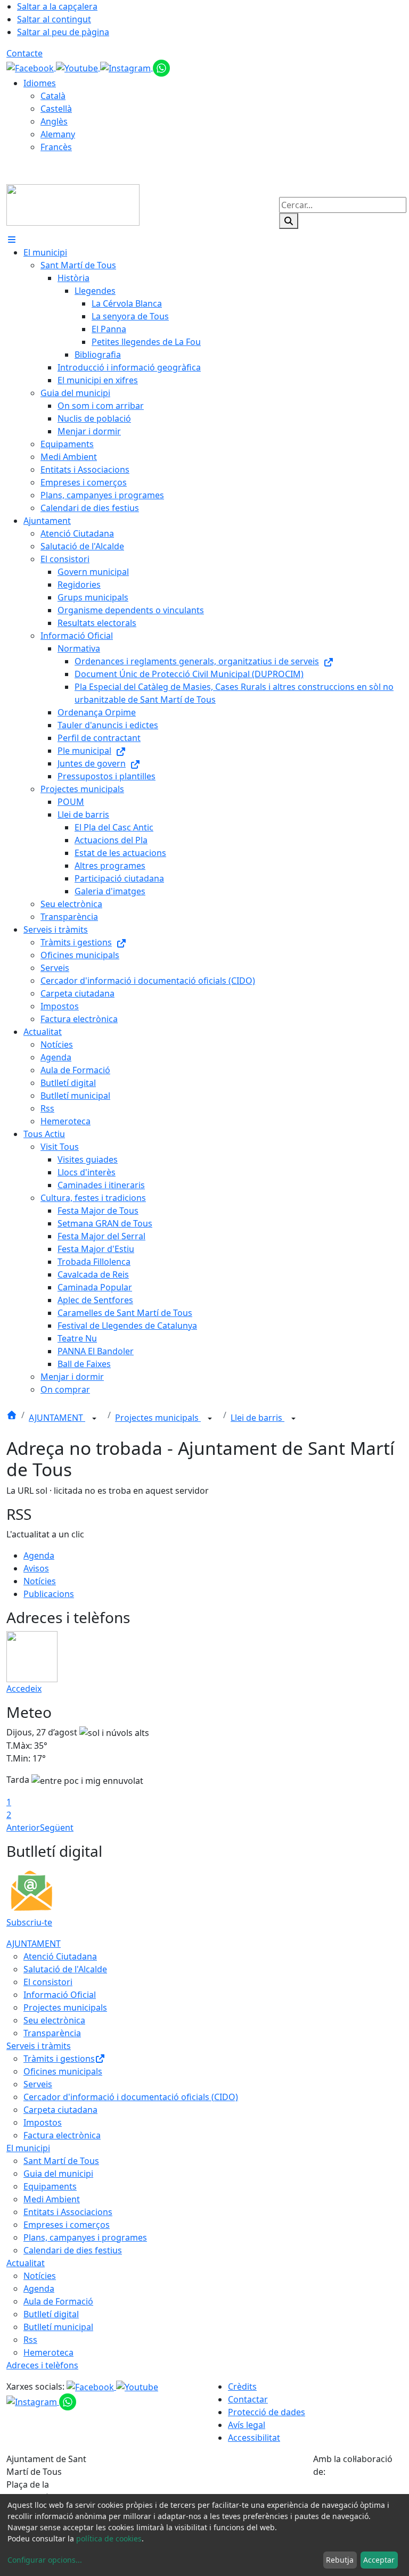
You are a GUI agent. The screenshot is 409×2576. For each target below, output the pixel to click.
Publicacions (49, 1594)
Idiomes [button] (40, 83)
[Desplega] (94, 1419)
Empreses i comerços (67, 2225)
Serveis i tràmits (39, 2046)
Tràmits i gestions (59, 2059)
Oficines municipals (63, 2071)
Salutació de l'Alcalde (65, 1969)
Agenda (39, 1556)
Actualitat (26, 2263)
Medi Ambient (52, 2199)
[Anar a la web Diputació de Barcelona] (358, 2492)
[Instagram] (126, 67)
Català (53, 96)
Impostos (43, 2122)
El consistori (48, 1982)
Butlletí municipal (58, 2327)
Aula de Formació (58, 2301)
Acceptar (379, 2560)
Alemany (58, 134)
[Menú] (12, 240)
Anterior (23, 1828)
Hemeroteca (48, 2352)
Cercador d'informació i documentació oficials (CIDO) (131, 2097)
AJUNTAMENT (57, 1418)
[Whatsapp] (161, 67)
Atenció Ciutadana (60, 1956)
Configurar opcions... (45, 2560)
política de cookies (109, 2538)
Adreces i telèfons (42, 2365)
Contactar (248, 2399)
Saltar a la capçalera (57, 6)
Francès (56, 147)
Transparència (52, 2033)
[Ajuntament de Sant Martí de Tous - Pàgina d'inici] (73, 204)
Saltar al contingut (54, 19)
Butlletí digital (51, 2314)
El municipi (28, 2148)
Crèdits (242, 2386)
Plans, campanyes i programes (85, 2237)
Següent (57, 1828)
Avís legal (247, 2425)
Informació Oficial (60, 1995)
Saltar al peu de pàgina (63, 32)
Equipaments (50, 2186)
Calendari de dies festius (73, 2250)
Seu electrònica (54, 2020)
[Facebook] (31, 67)
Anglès (54, 121)
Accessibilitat (254, 2438)
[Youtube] (78, 67)
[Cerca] (289, 221)
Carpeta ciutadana (60, 2110)
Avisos (36, 1568)
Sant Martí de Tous (61, 2161)
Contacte (24, 53)
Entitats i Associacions (68, 2212)
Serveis (38, 2084)
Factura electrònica (62, 2135)
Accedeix (24, 1689)
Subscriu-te (29, 1922)
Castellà (56, 109)
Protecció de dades (267, 2412)
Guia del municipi (58, 2174)
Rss (30, 2340)
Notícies (40, 1581)
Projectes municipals (158, 1418)
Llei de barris (257, 1418)
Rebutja (340, 2560)
